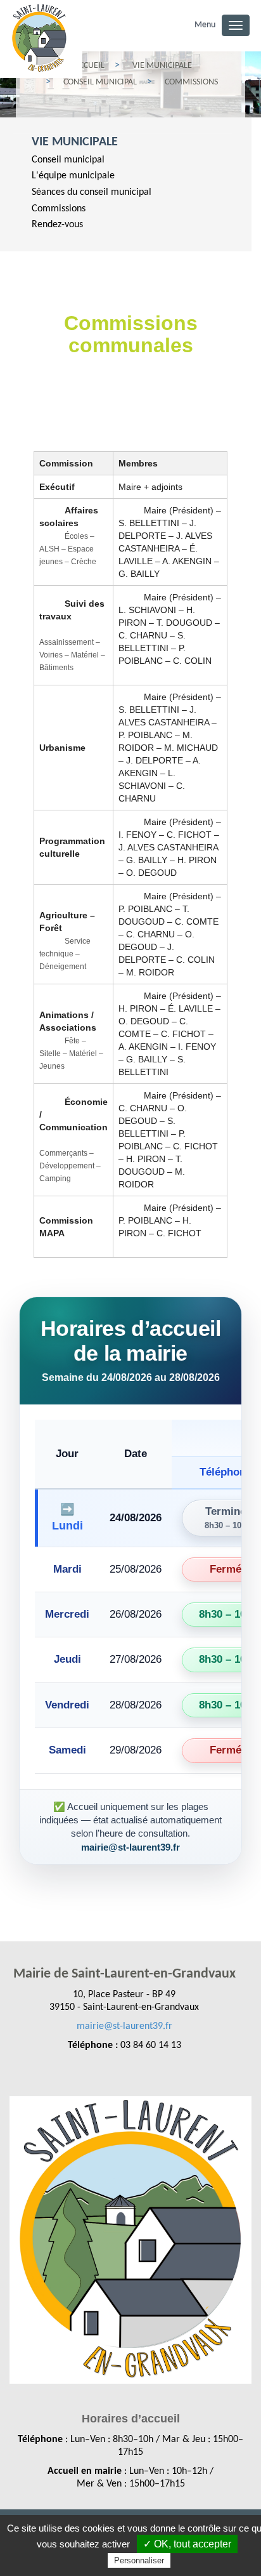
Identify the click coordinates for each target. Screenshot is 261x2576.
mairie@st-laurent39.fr (124, 2026)
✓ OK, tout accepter (187, 2544)
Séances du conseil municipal (92, 192)
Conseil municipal (68, 160)
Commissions (59, 209)
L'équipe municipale (73, 176)
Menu (205, 25)
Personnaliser (139, 2560)
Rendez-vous (57, 225)
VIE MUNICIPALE (75, 142)
